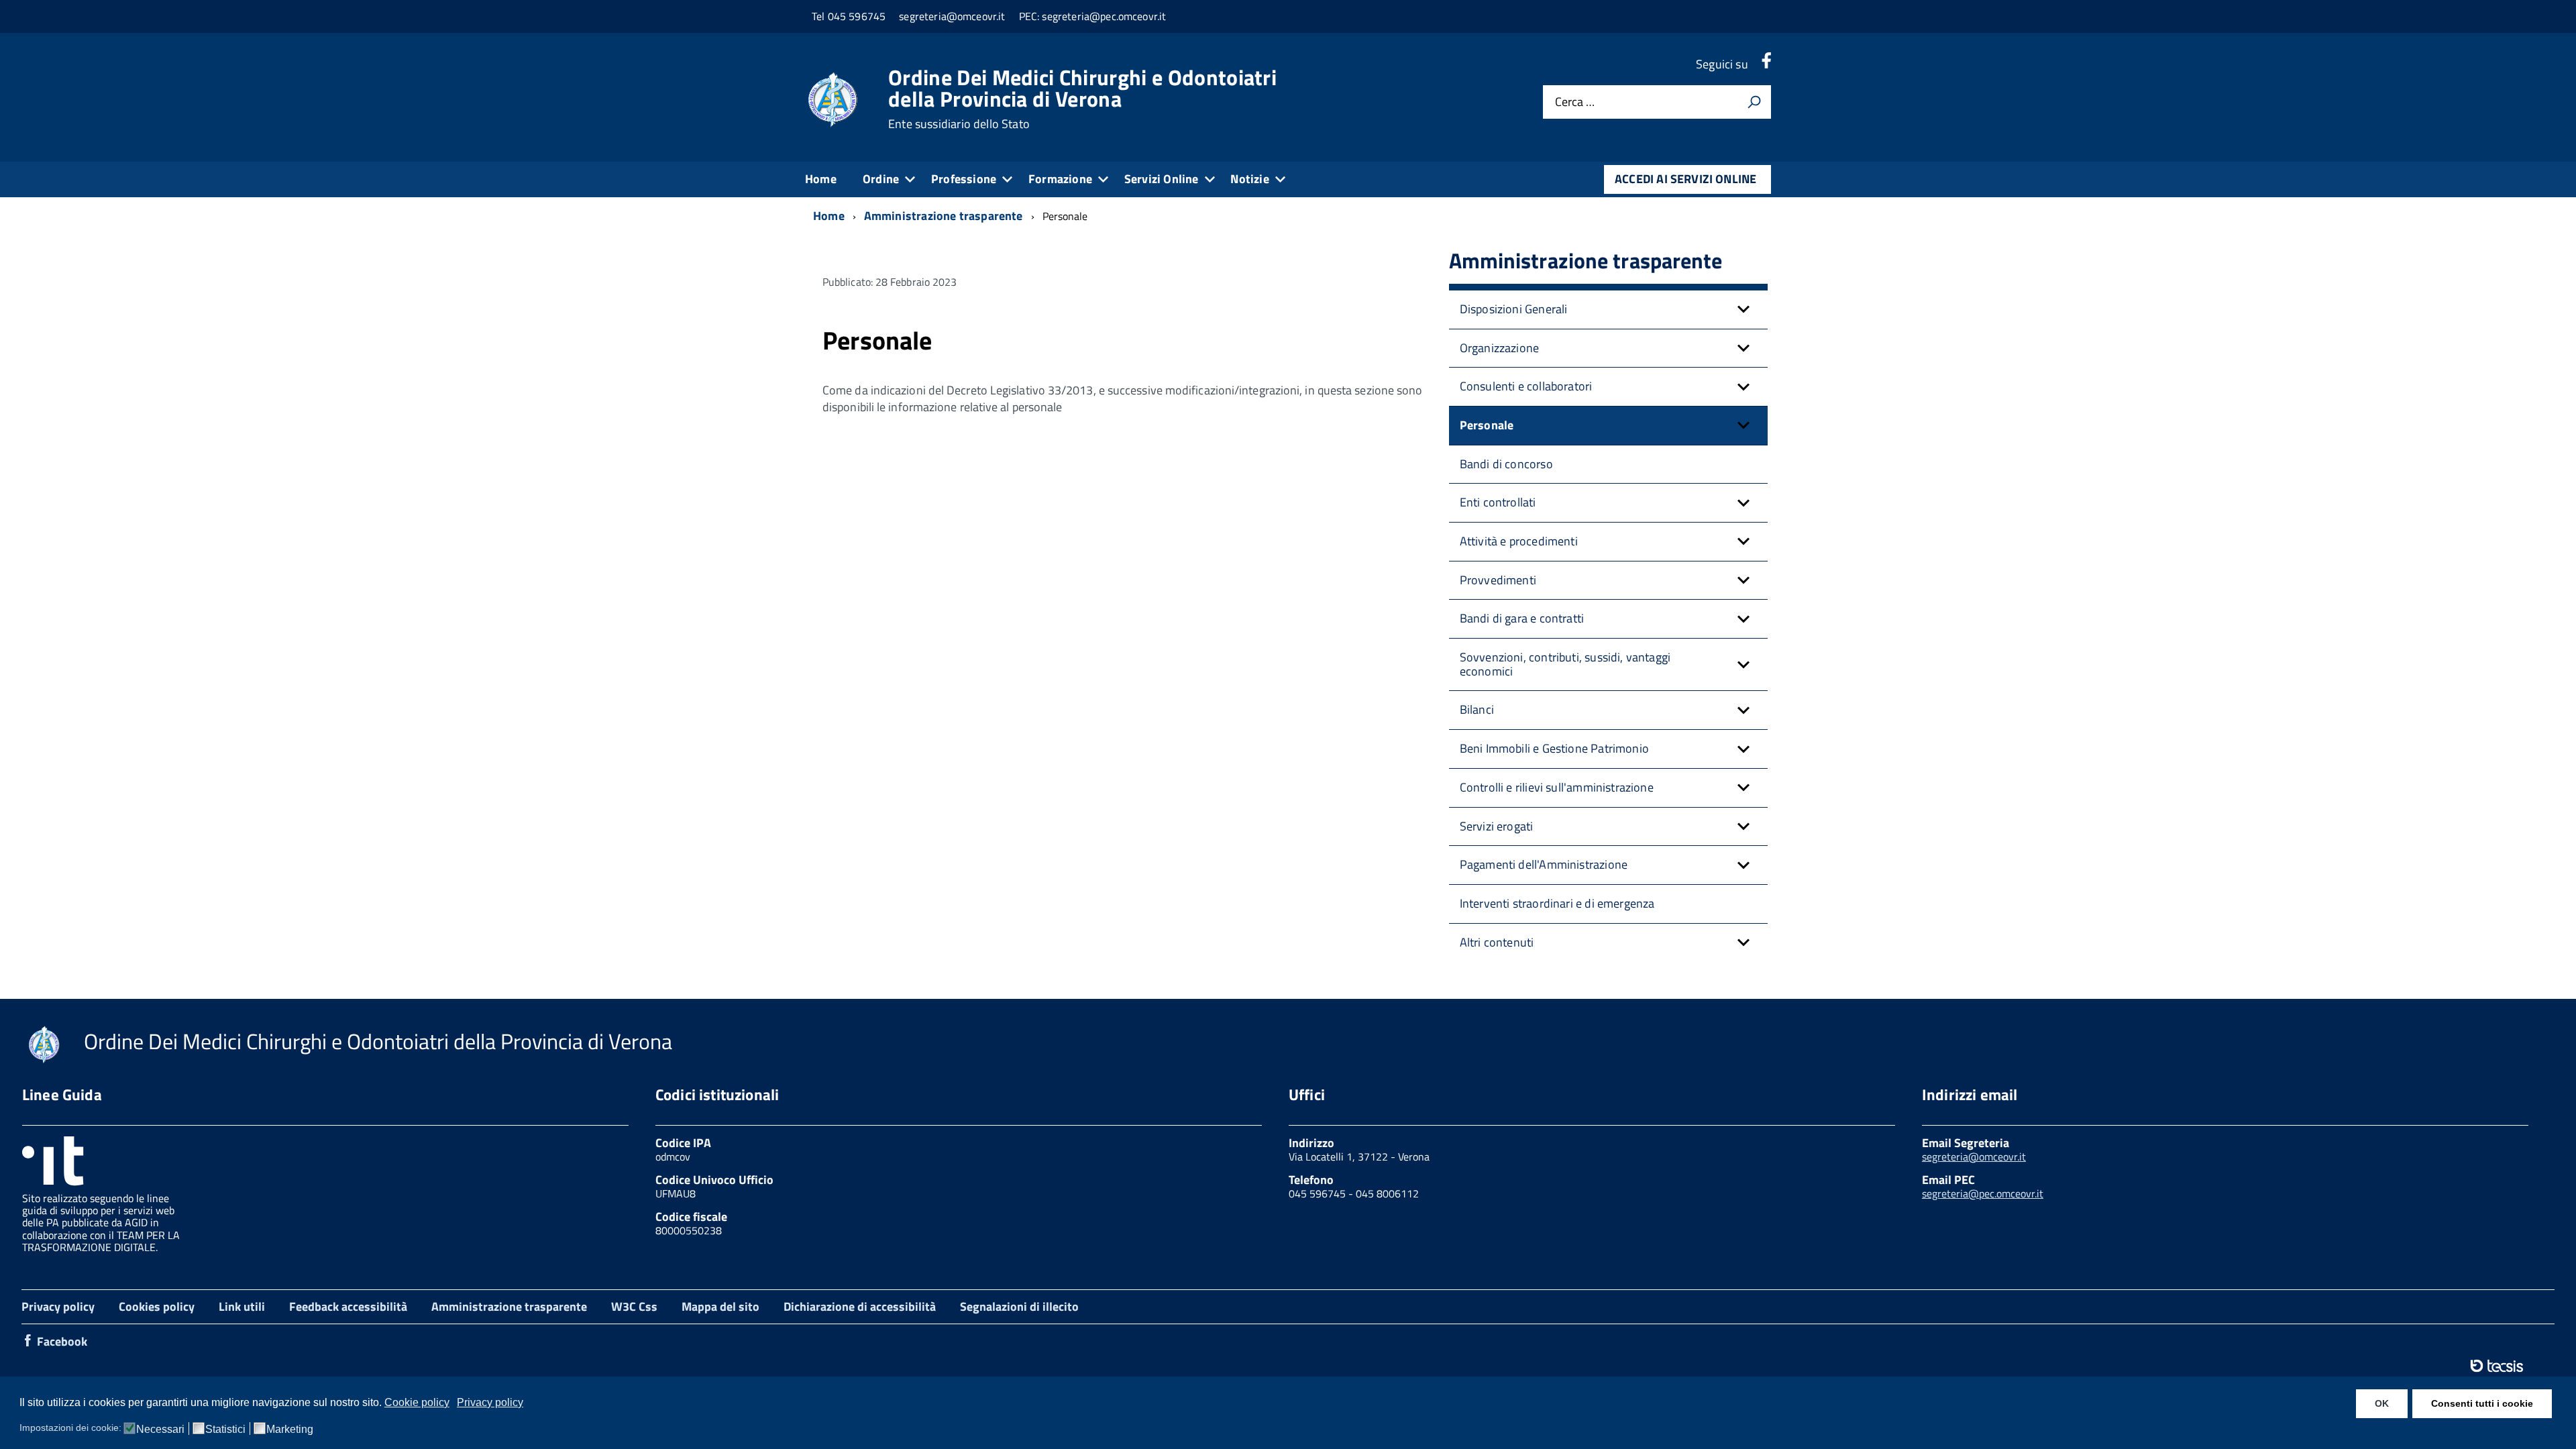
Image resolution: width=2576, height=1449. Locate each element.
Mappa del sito (720, 1306)
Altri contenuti (1497, 942)
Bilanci (1477, 709)
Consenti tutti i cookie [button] (2482, 1403)
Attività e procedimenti (1519, 541)
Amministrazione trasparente (509, 1306)
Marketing (290, 1430)
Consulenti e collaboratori (1526, 386)
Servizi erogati (1497, 826)
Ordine (881, 179)
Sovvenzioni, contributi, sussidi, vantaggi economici (1565, 664)
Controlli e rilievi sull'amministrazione (1557, 787)
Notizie (1249, 179)
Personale (1487, 425)
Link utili (242, 1306)
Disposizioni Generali (1514, 309)
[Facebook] (1766, 64)
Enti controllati (1498, 502)
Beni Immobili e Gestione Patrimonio (1554, 748)
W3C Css (634, 1306)
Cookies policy (157, 1306)
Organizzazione (1500, 348)
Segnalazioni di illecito (1019, 1306)
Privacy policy (58, 1306)
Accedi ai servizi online (1685, 179)
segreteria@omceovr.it (1974, 1157)
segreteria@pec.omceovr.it (1983, 1193)
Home (821, 179)
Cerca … (1575, 102)
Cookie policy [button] (417, 1402)
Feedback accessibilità (348, 1306)
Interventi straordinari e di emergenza (1557, 903)
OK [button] (2382, 1403)
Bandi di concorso (1506, 464)
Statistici (225, 1430)
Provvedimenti (1498, 580)
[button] (1743, 310)
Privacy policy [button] (490, 1402)
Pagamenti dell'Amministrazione (1544, 864)
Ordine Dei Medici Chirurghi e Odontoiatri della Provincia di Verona (1082, 99)
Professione (964, 179)
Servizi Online (1162, 179)
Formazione (1060, 179)
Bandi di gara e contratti (1522, 618)
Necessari (160, 1430)
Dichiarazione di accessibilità (860, 1306)
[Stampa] (1754, 102)
